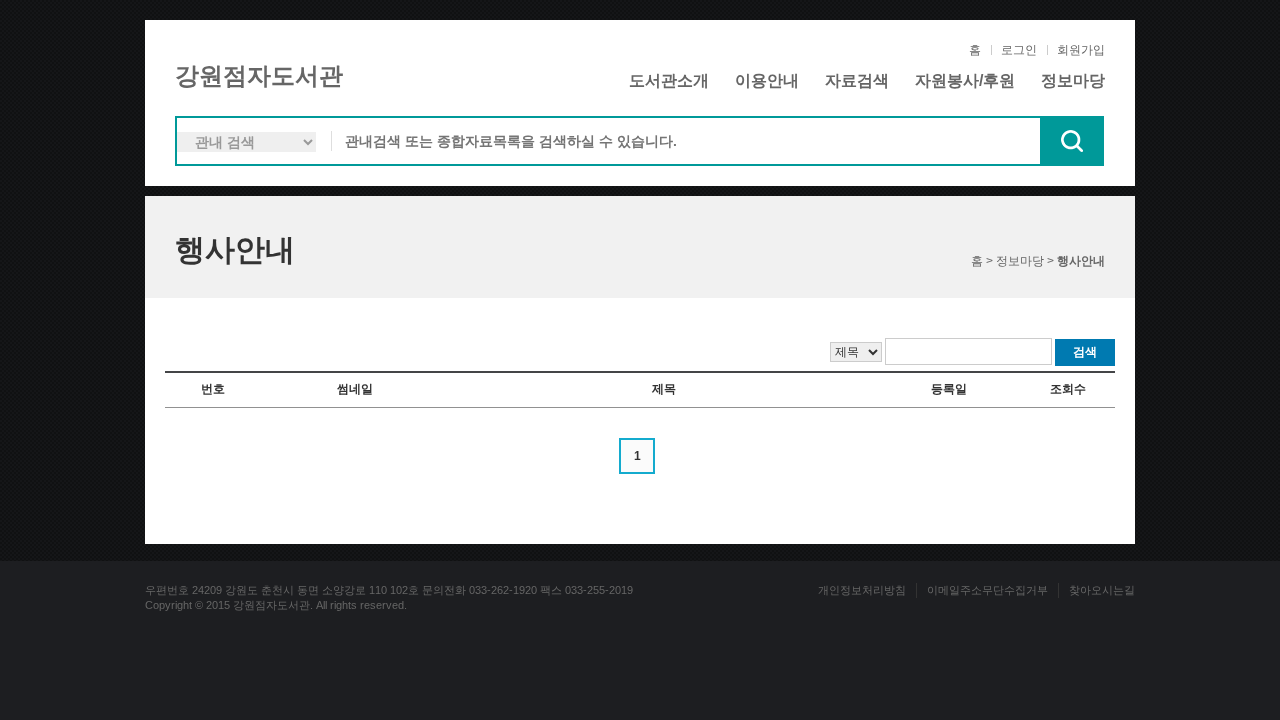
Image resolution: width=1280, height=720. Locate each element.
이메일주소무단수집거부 (987, 590)
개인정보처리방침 (862, 590)
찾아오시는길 (1102, 590)
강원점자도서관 (259, 75)
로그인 (1019, 50)
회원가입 (1081, 50)
